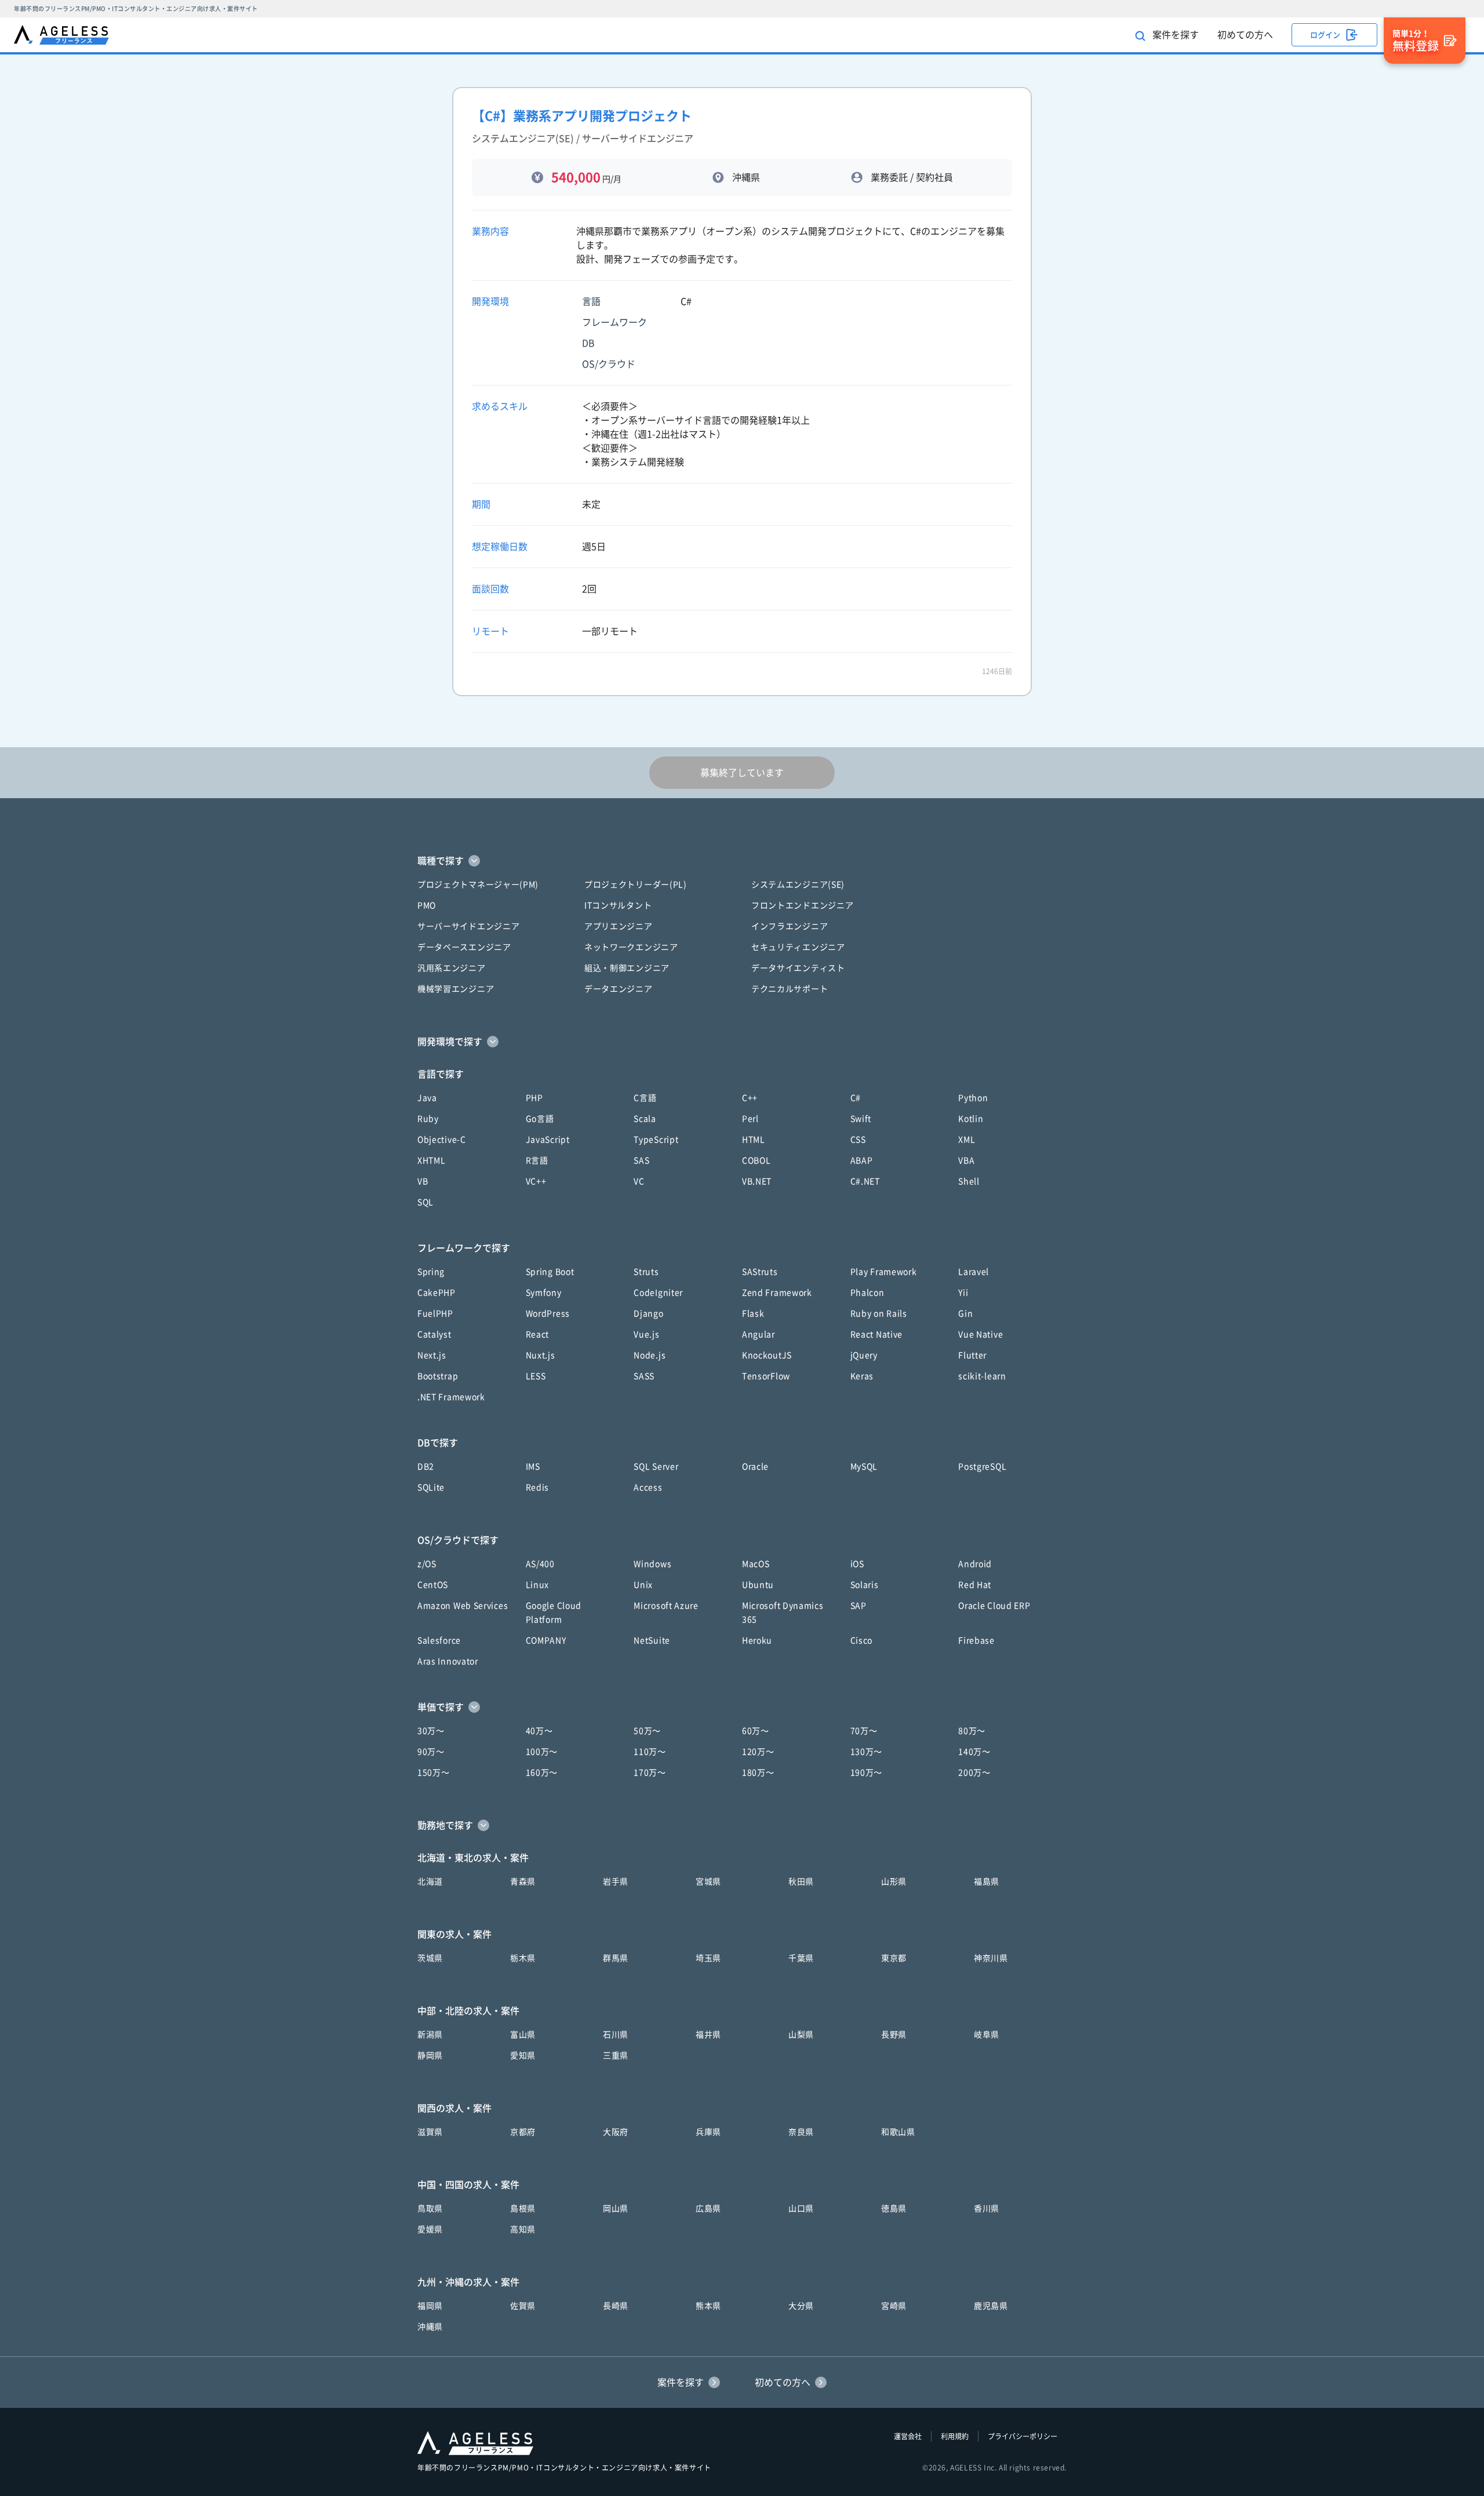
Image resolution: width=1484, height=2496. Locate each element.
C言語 (645, 1098)
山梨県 (801, 2035)
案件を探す (1174, 35)
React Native (876, 1334)
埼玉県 (708, 1958)
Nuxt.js (541, 1355)
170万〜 (650, 1773)
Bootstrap (438, 1376)
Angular (759, 1334)
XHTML (432, 1160)
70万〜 (864, 1731)
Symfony (544, 1293)
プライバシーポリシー (1023, 2436)
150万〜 (434, 1773)
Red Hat (975, 1585)
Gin (965, 1314)
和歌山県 (898, 2132)
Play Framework (884, 1272)
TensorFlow (766, 1376)
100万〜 (542, 1752)
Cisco (862, 1640)
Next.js (432, 1355)
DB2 (426, 1467)
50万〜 (647, 1731)
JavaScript (548, 1140)
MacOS (756, 1564)
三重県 (616, 2055)
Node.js (650, 1355)
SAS (641, 1160)
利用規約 (955, 2436)
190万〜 (867, 1773)
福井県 (708, 2035)
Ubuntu (758, 1585)
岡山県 (616, 2208)
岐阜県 (987, 2035)
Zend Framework (777, 1293)
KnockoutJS (767, 1355)
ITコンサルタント (618, 905)
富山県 (523, 2035)
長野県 (894, 2035)
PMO (427, 905)
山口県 (801, 2208)
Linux (538, 1585)
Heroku (757, 1640)
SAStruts (760, 1272)
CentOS (433, 1585)
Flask (753, 1314)
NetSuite (652, 1640)
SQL (425, 1202)
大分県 (801, 2306)
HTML (754, 1140)
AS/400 (540, 1564)
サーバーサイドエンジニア (468, 926)
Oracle (755, 1467)
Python (973, 1098)
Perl (750, 1119)
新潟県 (430, 2035)
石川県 (616, 2035)
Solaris (865, 1585)
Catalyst (434, 1334)
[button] (742, 861)
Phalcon (868, 1293)
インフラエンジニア (790, 926)
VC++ (536, 1181)
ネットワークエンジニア (631, 947)
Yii (963, 1293)
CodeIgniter (658, 1293)
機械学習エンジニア (456, 989)
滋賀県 (430, 2132)
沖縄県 (430, 2327)
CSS (858, 1140)
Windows (652, 1564)
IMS (533, 1467)
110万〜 (650, 1752)
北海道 (430, 1882)
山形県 (894, 1882)
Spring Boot (550, 1272)
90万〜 (431, 1752)
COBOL (756, 1160)
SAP (859, 1606)
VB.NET (757, 1181)
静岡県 (430, 2055)
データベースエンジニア (464, 947)
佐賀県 (523, 2306)
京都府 (523, 2132)
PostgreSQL (982, 1467)
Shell (969, 1181)
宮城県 (708, 1882)
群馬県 (616, 1958)
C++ (750, 1098)
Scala (645, 1119)
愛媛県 (430, 2229)
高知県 (523, 2229)
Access (648, 1487)
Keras (862, 1376)
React (538, 1334)
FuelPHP (435, 1314)
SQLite (431, 1487)
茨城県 (430, 1958)
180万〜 (758, 1773)
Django (648, 1314)
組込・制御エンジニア (627, 968)
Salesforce (439, 1640)
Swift (861, 1119)
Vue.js (646, 1334)
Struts (646, 1272)
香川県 (987, 2208)
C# (856, 1098)
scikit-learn (982, 1376)
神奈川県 (991, 1958)
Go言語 (540, 1119)
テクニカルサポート (790, 989)
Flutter (972, 1355)
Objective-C (442, 1140)
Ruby (428, 1119)
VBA (966, 1160)
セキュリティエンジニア (798, 947)
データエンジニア (619, 989)
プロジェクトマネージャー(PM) (478, 885)
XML (967, 1140)
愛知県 (523, 2055)
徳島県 (894, 2208)
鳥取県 (430, 2208)
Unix (643, 1585)
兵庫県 (708, 2132)
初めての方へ (1245, 35)
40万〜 (539, 1731)
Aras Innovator (448, 1661)
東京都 (894, 1958)
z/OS (427, 1564)
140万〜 (974, 1752)
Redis (538, 1487)
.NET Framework (451, 1397)
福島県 (987, 1882)
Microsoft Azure (666, 1606)
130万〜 (867, 1752)
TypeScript (656, 1140)
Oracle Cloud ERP (994, 1606)
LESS (536, 1376)
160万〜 (542, 1773)
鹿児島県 (991, 2306)
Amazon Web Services (463, 1606)
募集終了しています (742, 773)
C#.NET (865, 1181)
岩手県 (616, 1882)
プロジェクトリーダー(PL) (636, 885)
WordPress (548, 1314)
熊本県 (708, 2306)
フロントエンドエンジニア (802, 905)
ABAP (862, 1160)
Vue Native (981, 1334)
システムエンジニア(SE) (798, 885)
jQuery (864, 1355)
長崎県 (616, 2306)
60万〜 (756, 1731)
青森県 (523, 1882)
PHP (534, 1098)
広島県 (708, 2208)
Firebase (976, 1640)
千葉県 (801, 1958)
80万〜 (972, 1731)
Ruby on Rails (879, 1314)
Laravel (974, 1272)
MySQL (864, 1467)
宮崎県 (894, 2306)
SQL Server (656, 1467)
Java (427, 1098)
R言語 (537, 1160)
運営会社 (908, 2436)
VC (639, 1181)
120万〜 (758, 1752)
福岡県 (430, 2306)
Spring (431, 1272)
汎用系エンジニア (452, 968)
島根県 (523, 2208)
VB (423, 1181)
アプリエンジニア (619, 926)
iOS (857, 1564)
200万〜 (974, 1773)
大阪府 (616, 2132)
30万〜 (431, 1731)
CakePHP (437, 1293)
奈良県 (801, 2132)
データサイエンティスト (798, 968)
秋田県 (801, 1882)
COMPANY (546, 1640)
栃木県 (523, 1958)
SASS (644, 1376)
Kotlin (971, 1119)
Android (975, 1564)
